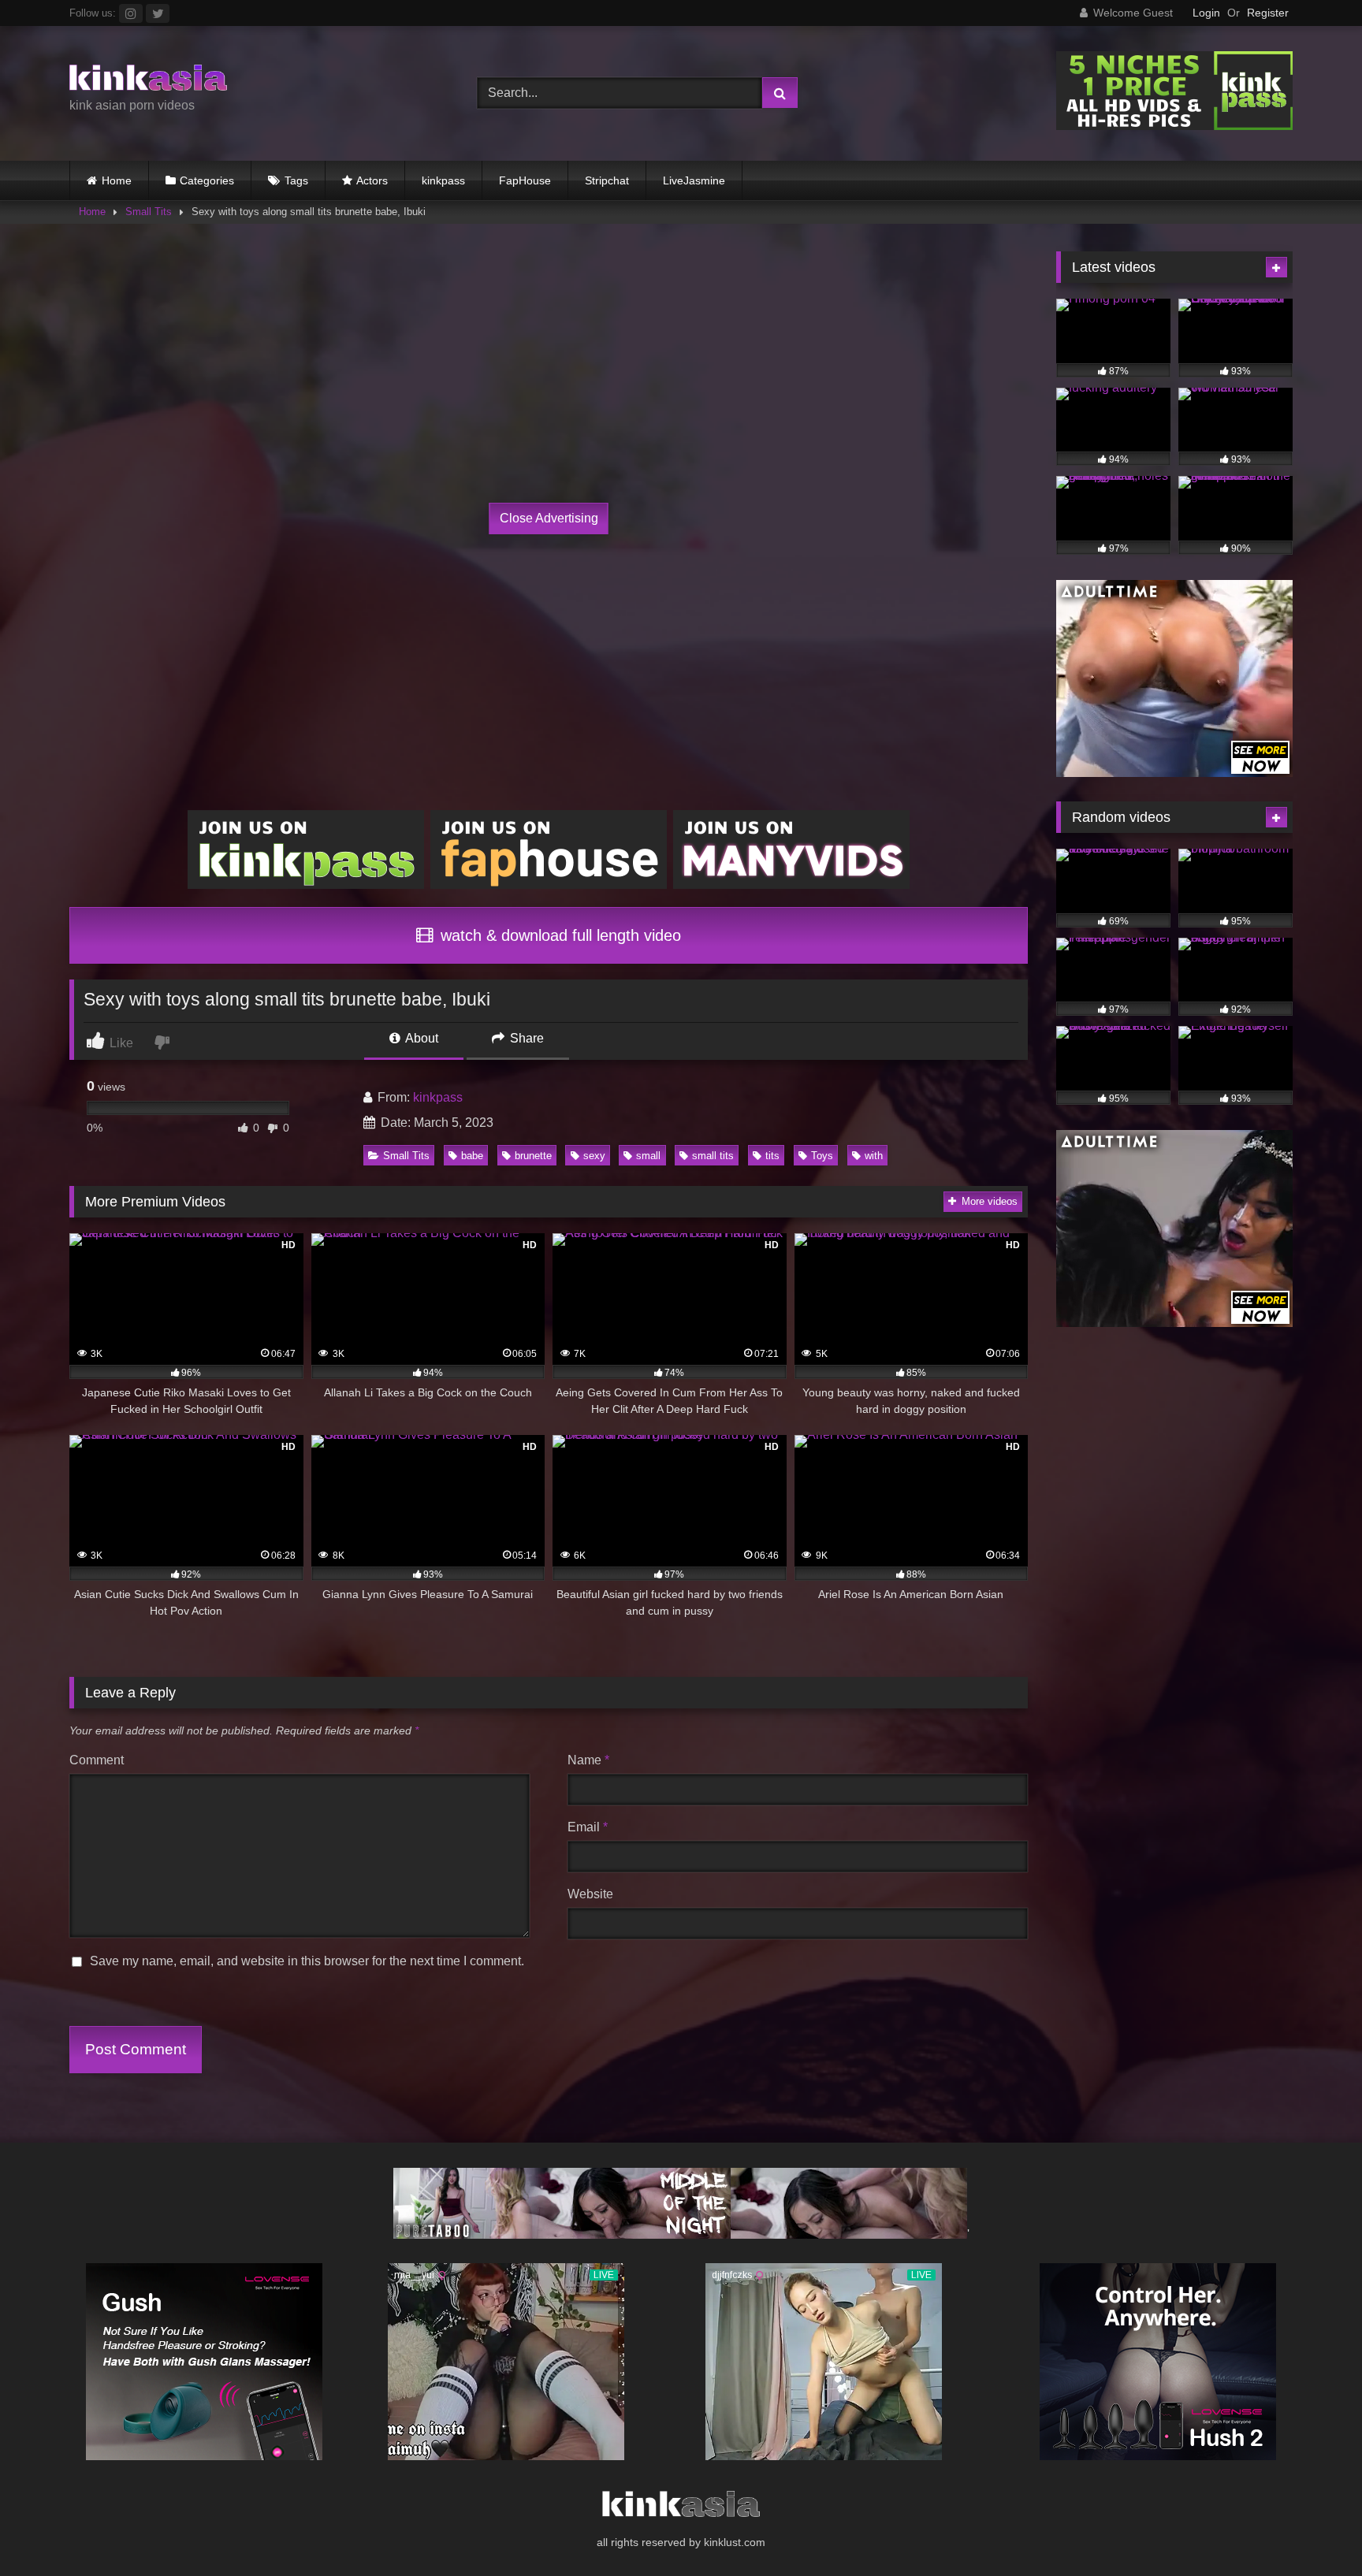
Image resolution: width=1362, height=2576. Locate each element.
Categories (207, 180)
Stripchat (607, 180)
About (421, 1038)
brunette (533, 1156)
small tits (713, 1156)
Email (588, 1827)
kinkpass (443, 180)
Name (588, 1760)
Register (1268, 13)
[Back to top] (1313, 2529)
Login (1206, 13)
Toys (822, 1156)
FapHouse (525, 180)
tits (772, 1156)
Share (525, 1038)
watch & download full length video (558, 935)
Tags (296, 180)
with (874, 1156)
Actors (372, 180)
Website (590, 1894)
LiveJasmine (694, 180)
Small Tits (149, 212)
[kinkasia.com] (148, 80)
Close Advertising (549, 518)
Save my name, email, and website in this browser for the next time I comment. (307, 1961)
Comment (97, 1760)
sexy (594, 1156)
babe (472, 1156)
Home (117, 180)
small (648, 1156)
